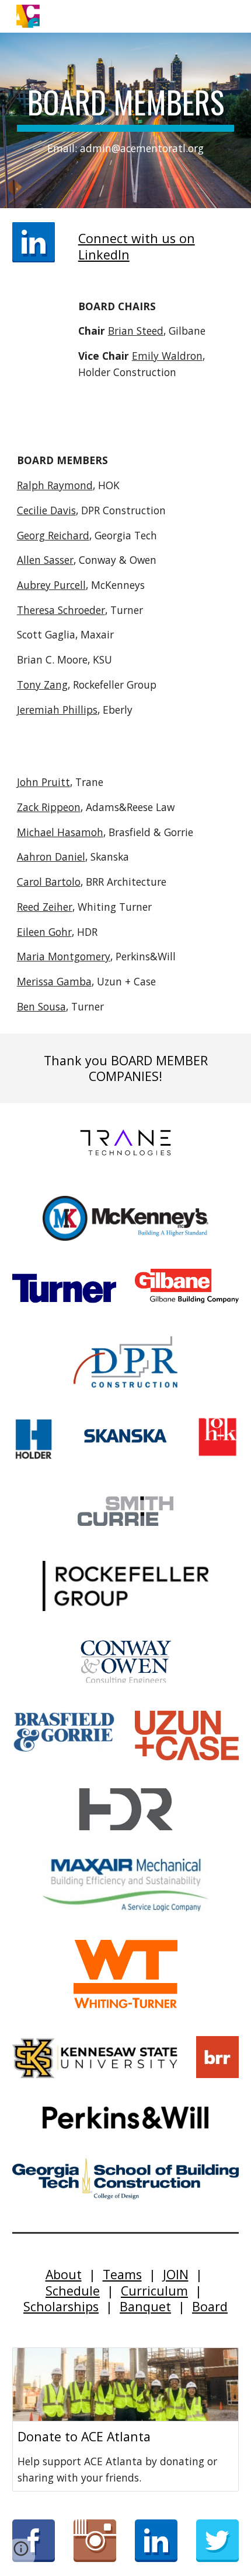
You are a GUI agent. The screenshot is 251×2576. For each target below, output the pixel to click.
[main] (126, 120)
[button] (21, 2553)
